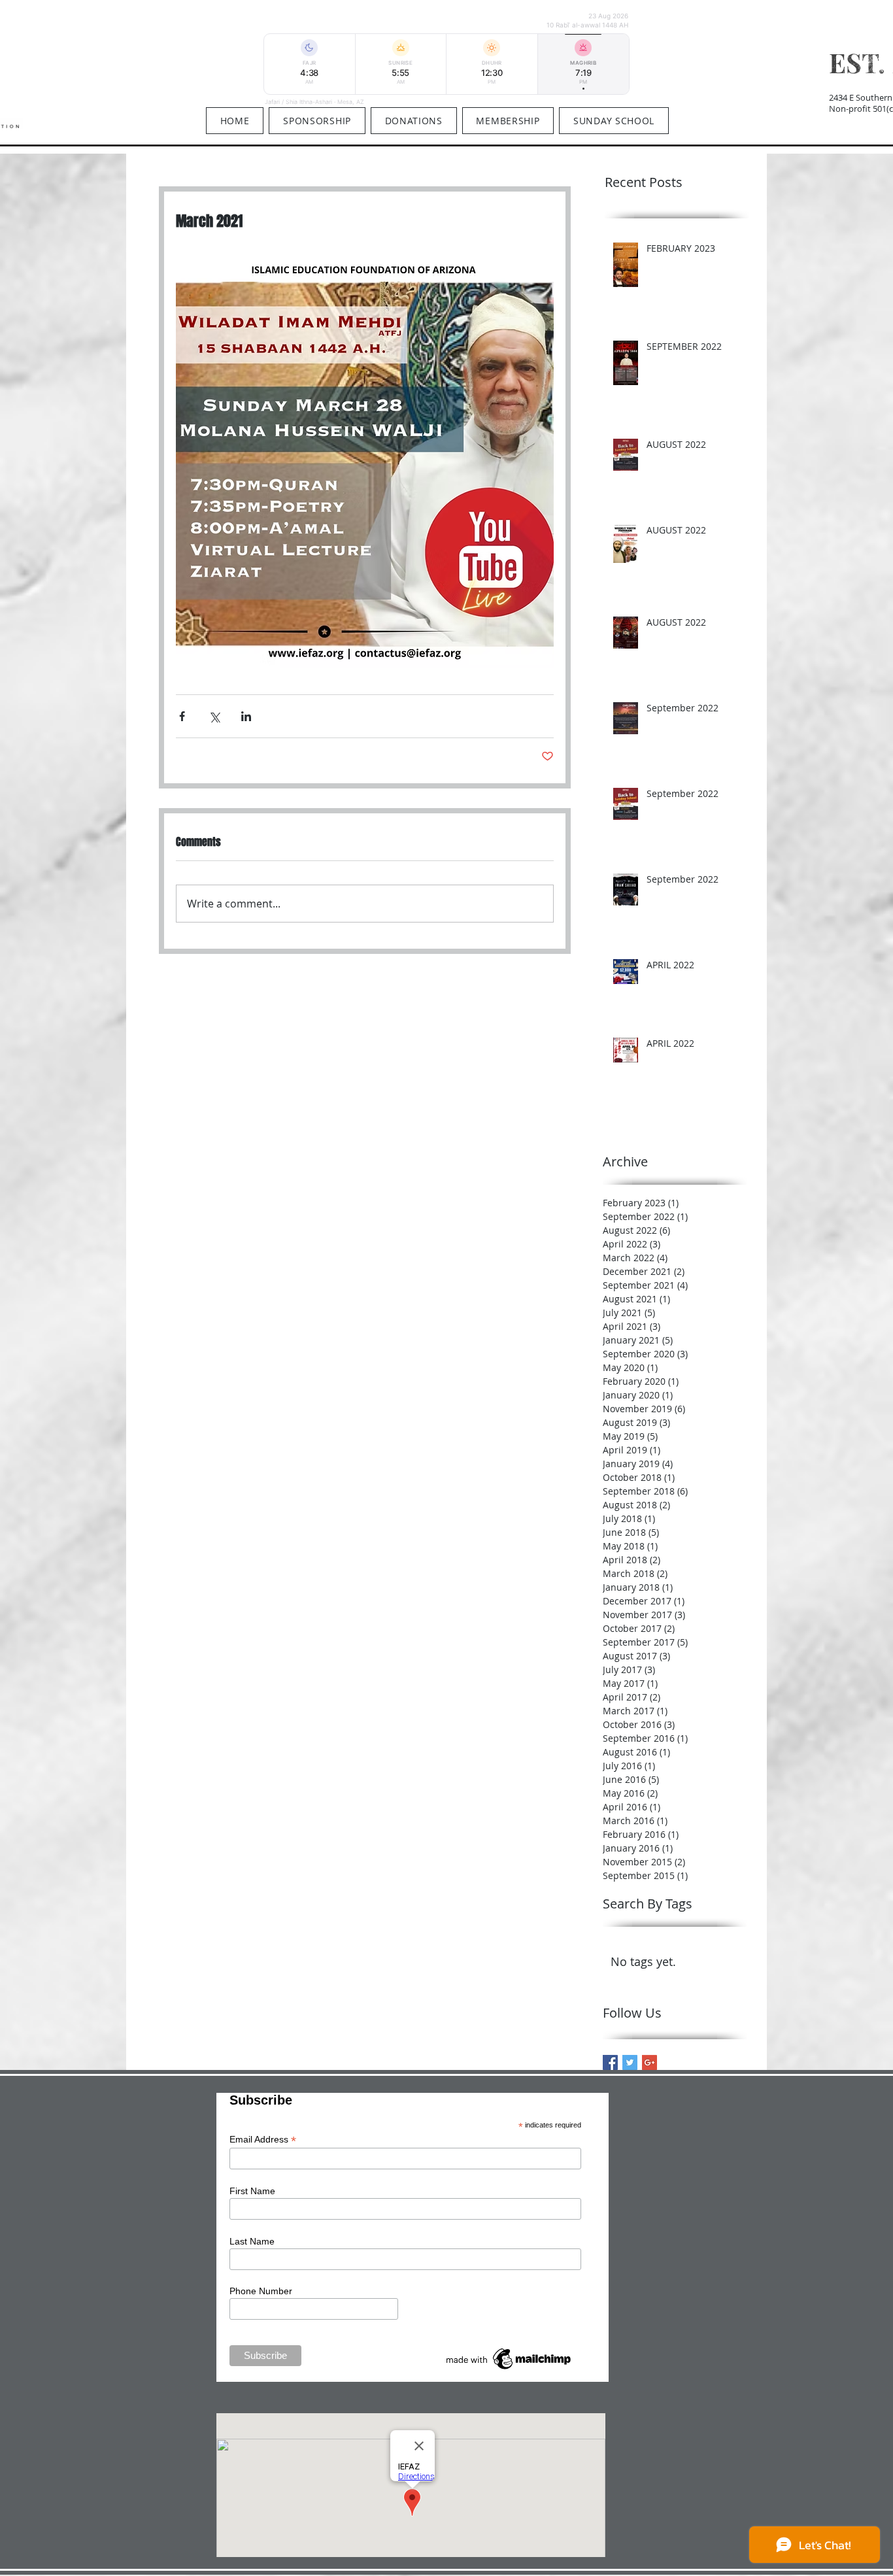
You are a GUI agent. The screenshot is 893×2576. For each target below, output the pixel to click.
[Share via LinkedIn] (246, 716)
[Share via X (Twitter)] (214, 716)
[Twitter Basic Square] (630, 2062)
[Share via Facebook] (182, 716)
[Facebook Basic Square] (610, 2062)
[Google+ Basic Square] (649, 2062)
